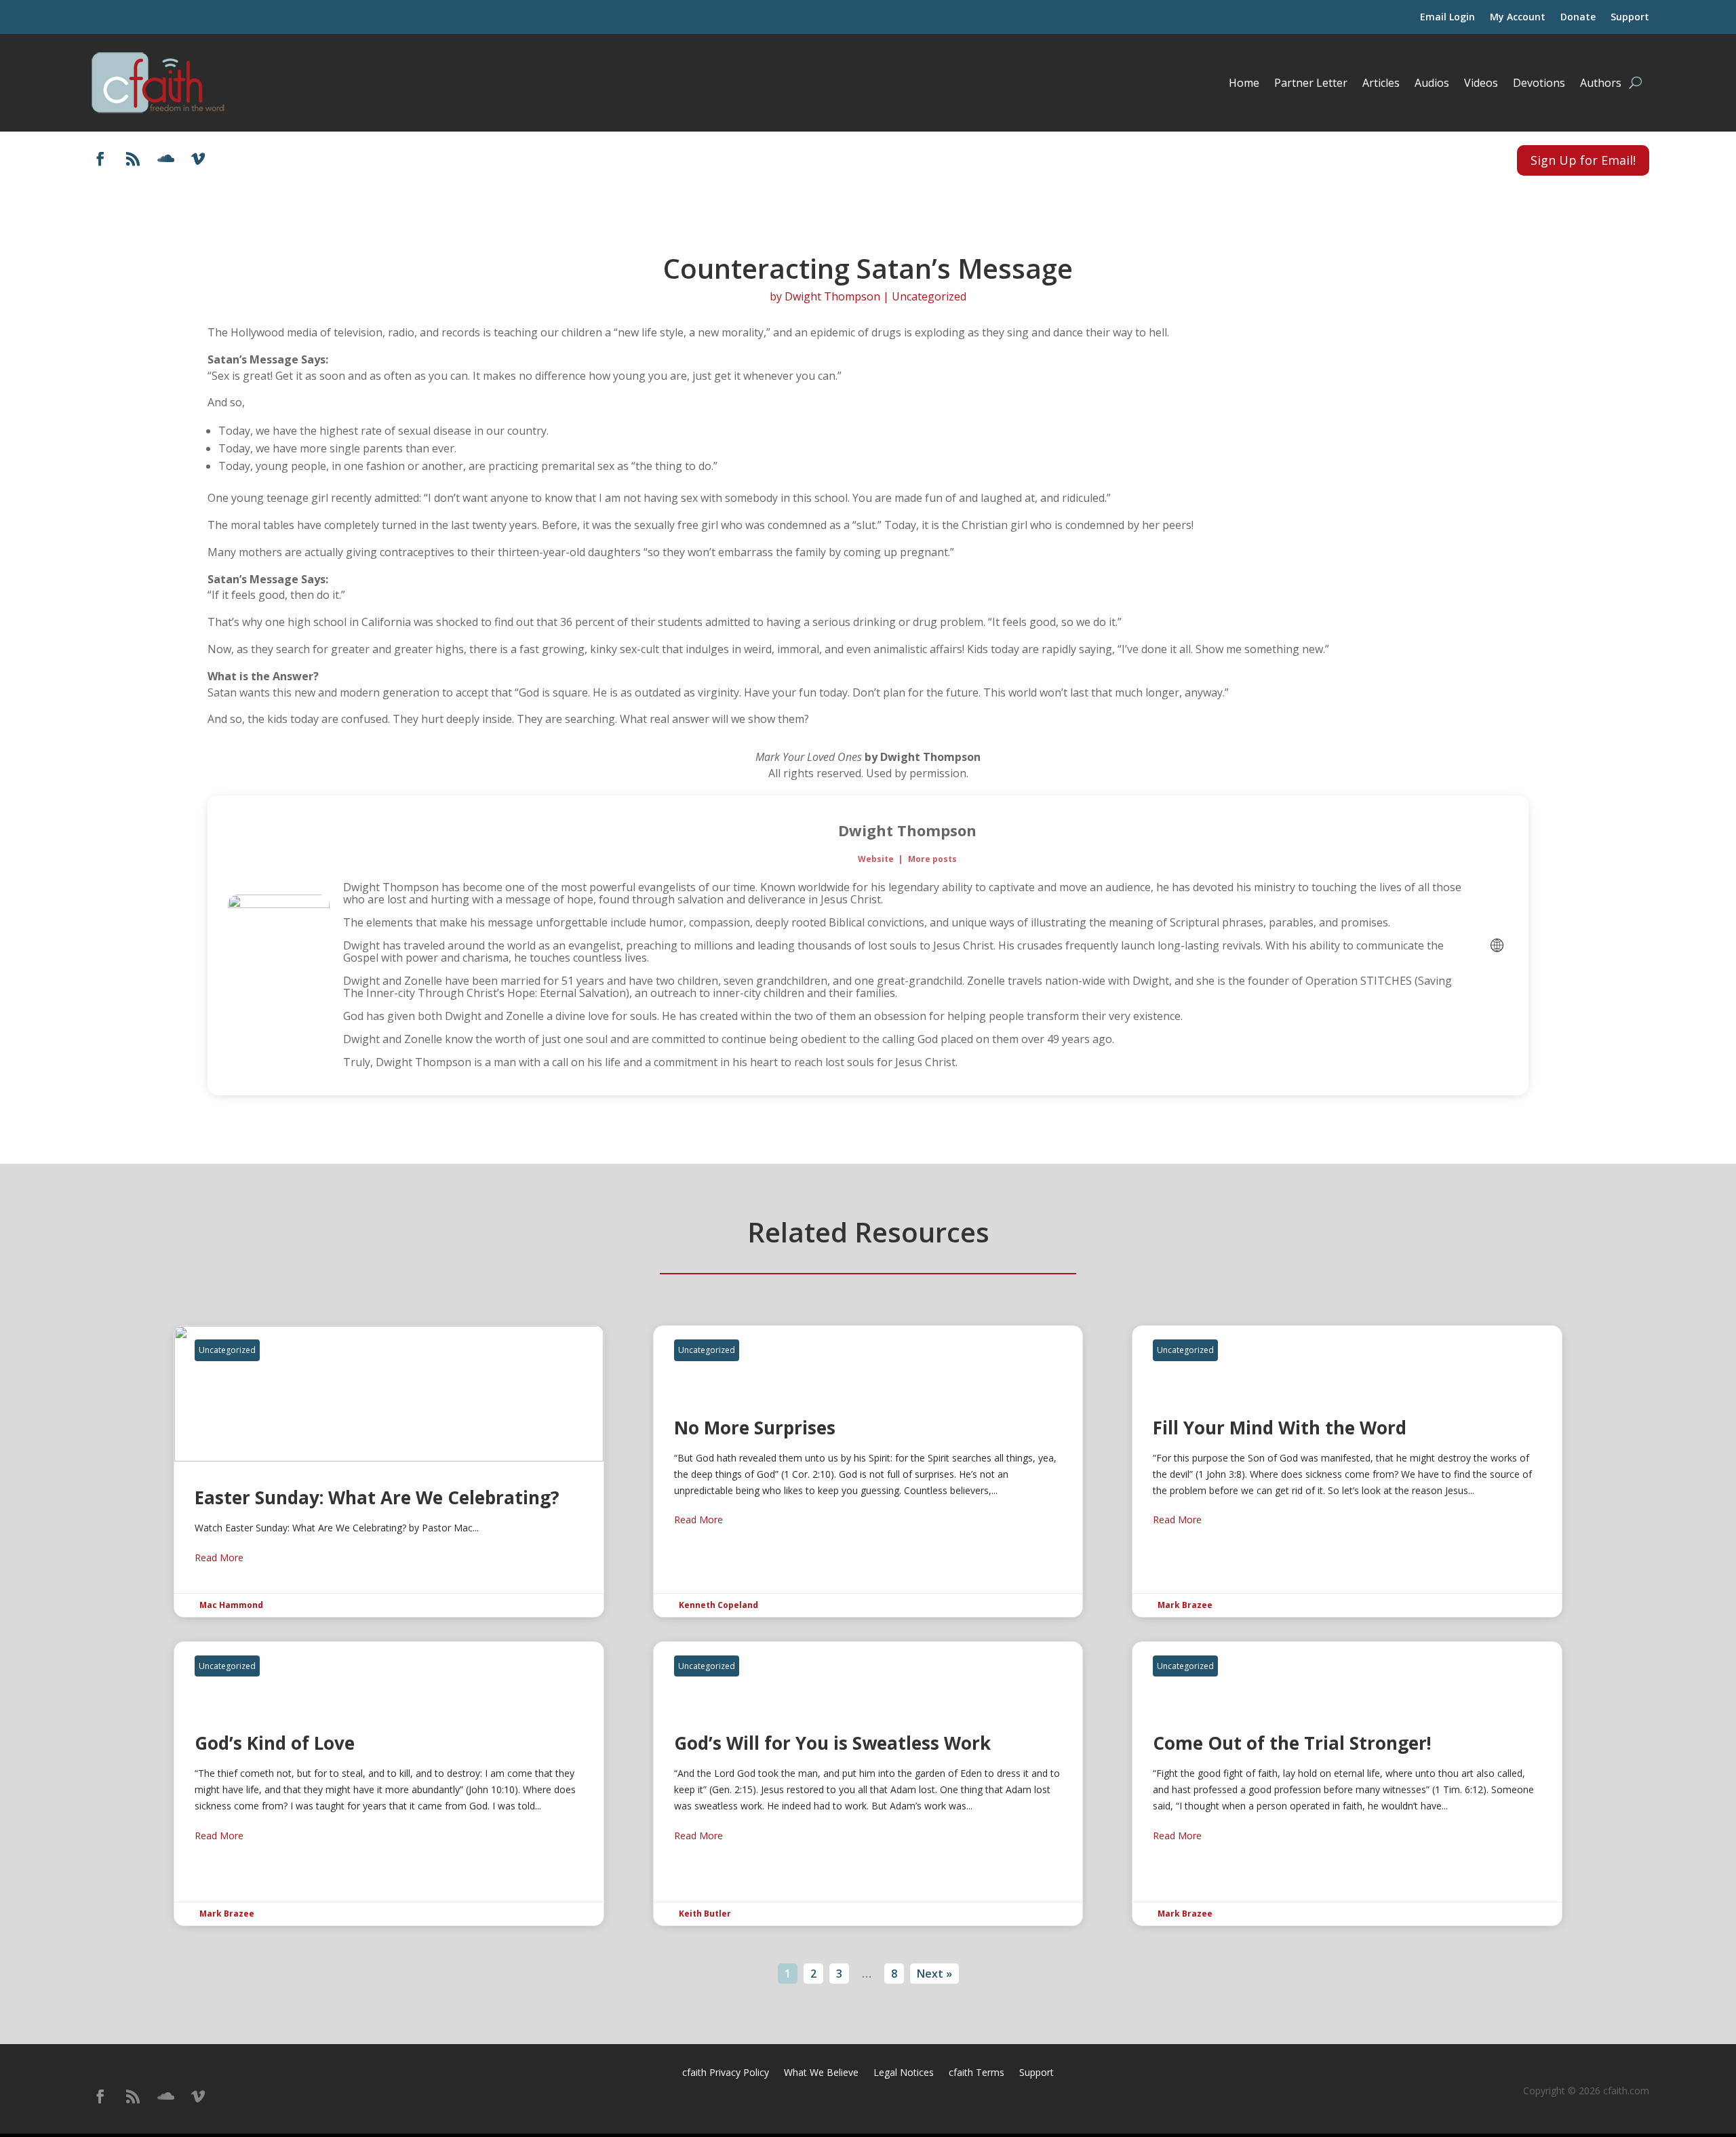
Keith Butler (705, 1914)
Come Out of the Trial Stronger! (1347, 1784)
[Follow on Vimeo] (198, 159)
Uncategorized (929, 296)
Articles (1381, 83)
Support (1630, 18)
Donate (1578, 18)
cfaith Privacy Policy (726, 2073)
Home (1244, 83)
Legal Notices (904, 2073)
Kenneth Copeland (718, 1605)
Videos (1481, 83)
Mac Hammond (231, 1605)
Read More (219, 1557)
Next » (934, 1974)
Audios (1432, 83)
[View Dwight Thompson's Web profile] (1497, 945)
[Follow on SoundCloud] (165, 159)
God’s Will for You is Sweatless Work (868, 1784)
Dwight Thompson (832, 296)
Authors (1601, 83)
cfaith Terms (976, 2073)
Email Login (1447, 18)
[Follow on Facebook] (100, 159)
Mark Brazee (1185, 1605)
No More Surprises (868, 1471)
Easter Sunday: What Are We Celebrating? (389, 1471)
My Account (1518, 18)
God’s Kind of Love (389, 1784)
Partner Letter (1311, 83)
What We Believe (821, 2073)
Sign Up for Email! (1583, 160)
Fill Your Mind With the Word (1347, 1471)
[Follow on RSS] (133, 159)
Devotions (1539, 83)
